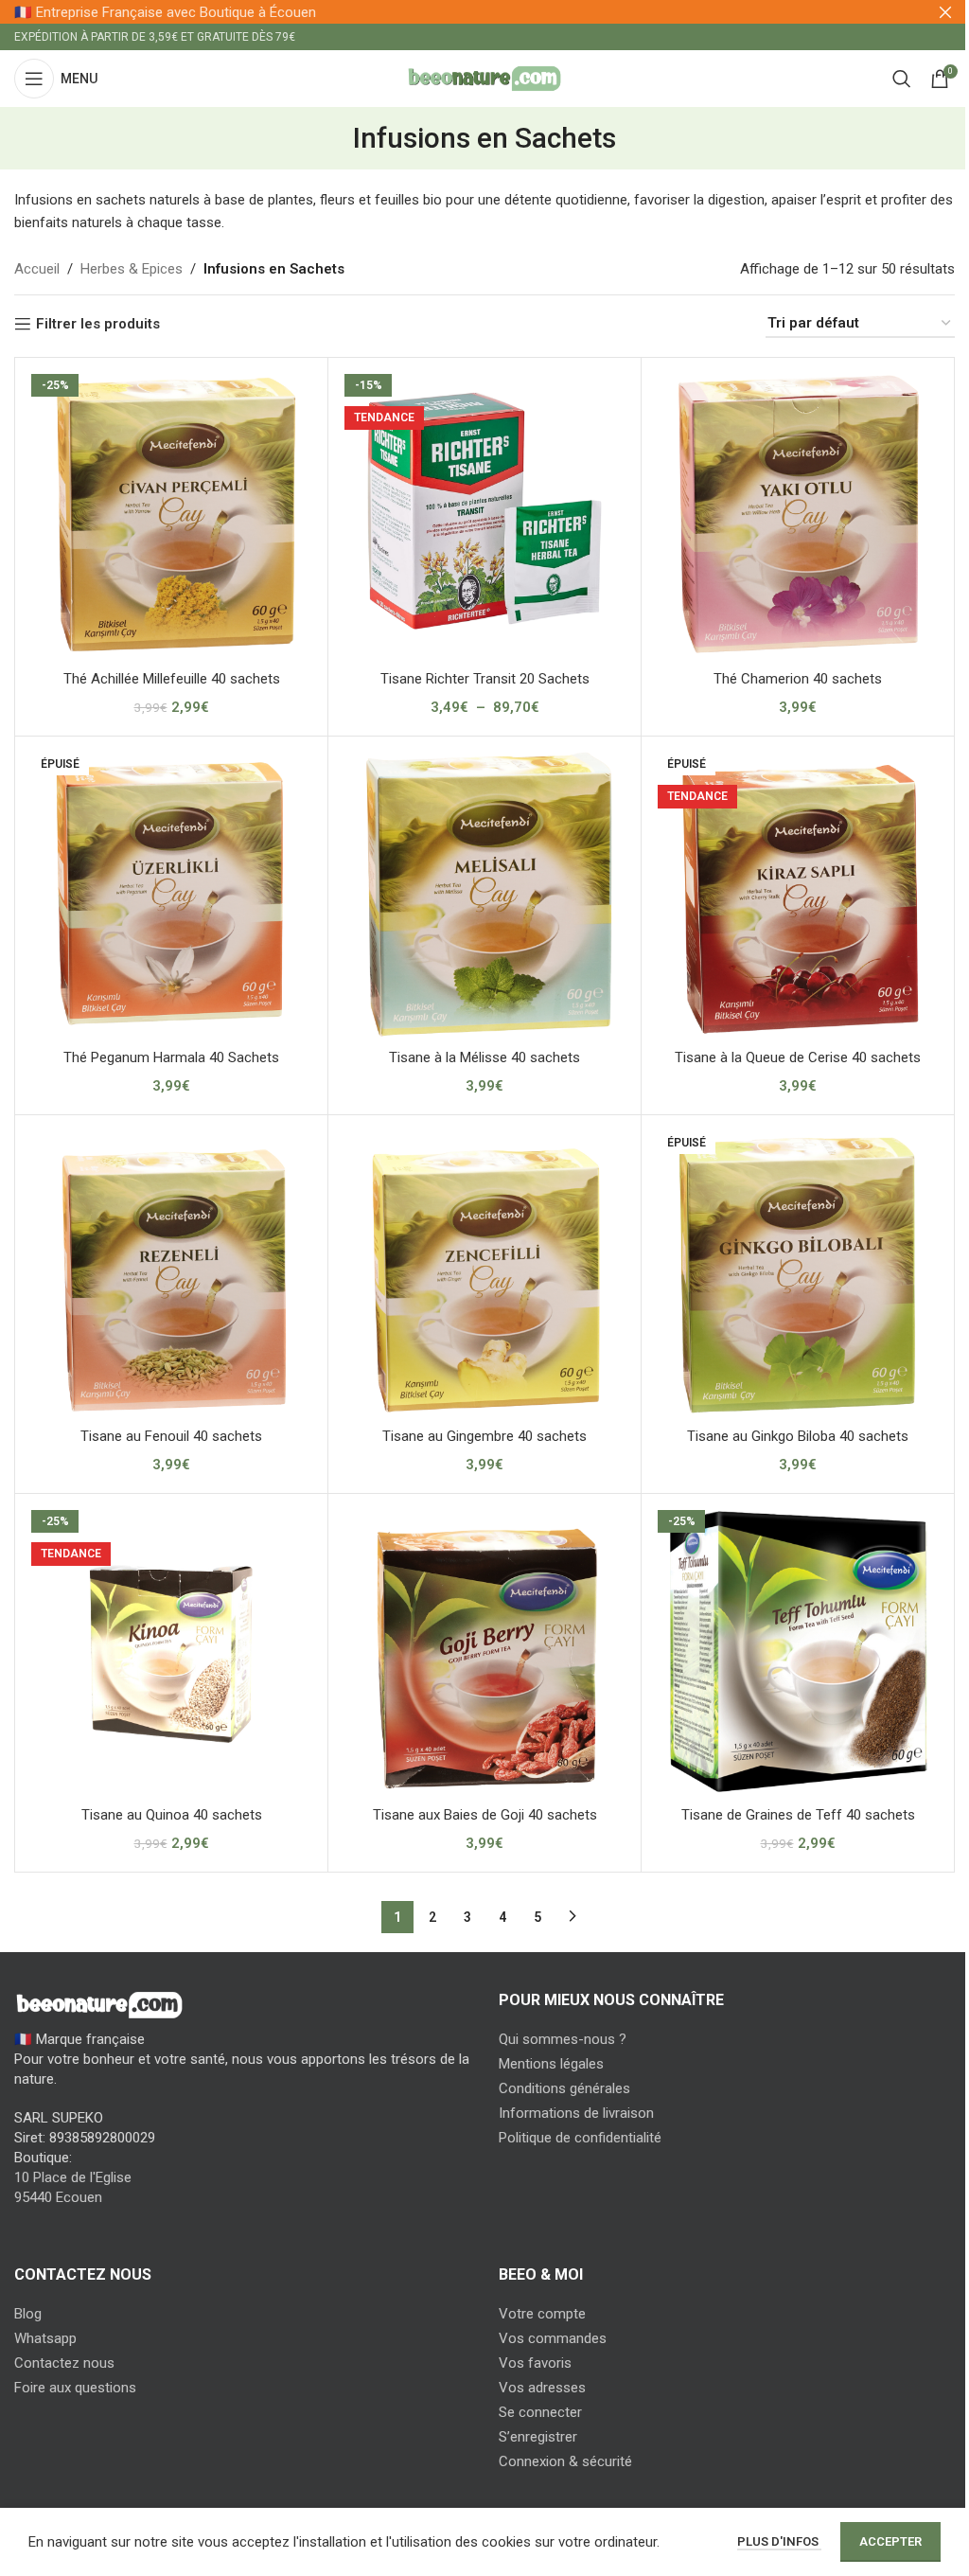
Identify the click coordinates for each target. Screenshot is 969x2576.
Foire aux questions (75, 2388)
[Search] (902, 79)
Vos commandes (553, 2338)
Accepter (890, 2541)
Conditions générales (564, 2088)
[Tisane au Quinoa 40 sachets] (171, 1650)
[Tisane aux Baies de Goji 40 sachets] (484, 1650)
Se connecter (540, 2412)
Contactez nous (64, 2363)
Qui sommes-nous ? (563, 2039)
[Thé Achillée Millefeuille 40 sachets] (171, 514)
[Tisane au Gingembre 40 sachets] (484, 1271)
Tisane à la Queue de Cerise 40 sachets (798, 1057)
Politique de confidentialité (580, 2138)
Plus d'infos (779, 2541)
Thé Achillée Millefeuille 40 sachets (172, 679)
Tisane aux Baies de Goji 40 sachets (485, 1815)
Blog (28, 2314)
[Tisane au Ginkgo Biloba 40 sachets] (798, 1271)
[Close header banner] (945, 12)
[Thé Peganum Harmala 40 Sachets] (171, 893)
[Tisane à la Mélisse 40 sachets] (484, 893)
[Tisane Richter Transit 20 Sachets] (484, 514)
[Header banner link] (484, 12)
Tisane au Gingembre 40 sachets (484, 1436)
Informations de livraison (576, 2113)
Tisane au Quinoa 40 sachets (172, 1815)
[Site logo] (484, 78)
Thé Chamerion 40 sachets (798, 679)
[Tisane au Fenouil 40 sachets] (171, 1271)
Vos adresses (542, 2388)
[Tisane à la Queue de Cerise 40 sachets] (798, 893)
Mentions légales (551, 2064)
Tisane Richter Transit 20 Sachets (485, 679)
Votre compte (542, 2314)
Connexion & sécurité (565, 2461)
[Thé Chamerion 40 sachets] (798, 514)
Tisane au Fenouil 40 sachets (171, 1436)
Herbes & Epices (132, 269)
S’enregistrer (538, 2437)
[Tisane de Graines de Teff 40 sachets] (798, 1650)
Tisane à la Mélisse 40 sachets (484, 1057)
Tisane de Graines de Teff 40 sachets (798, 1815)
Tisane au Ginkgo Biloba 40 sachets (798, 1436)
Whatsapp (45, 2338)
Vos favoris (535, 2363)
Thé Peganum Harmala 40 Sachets (171, 1057)
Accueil (37, 269)
